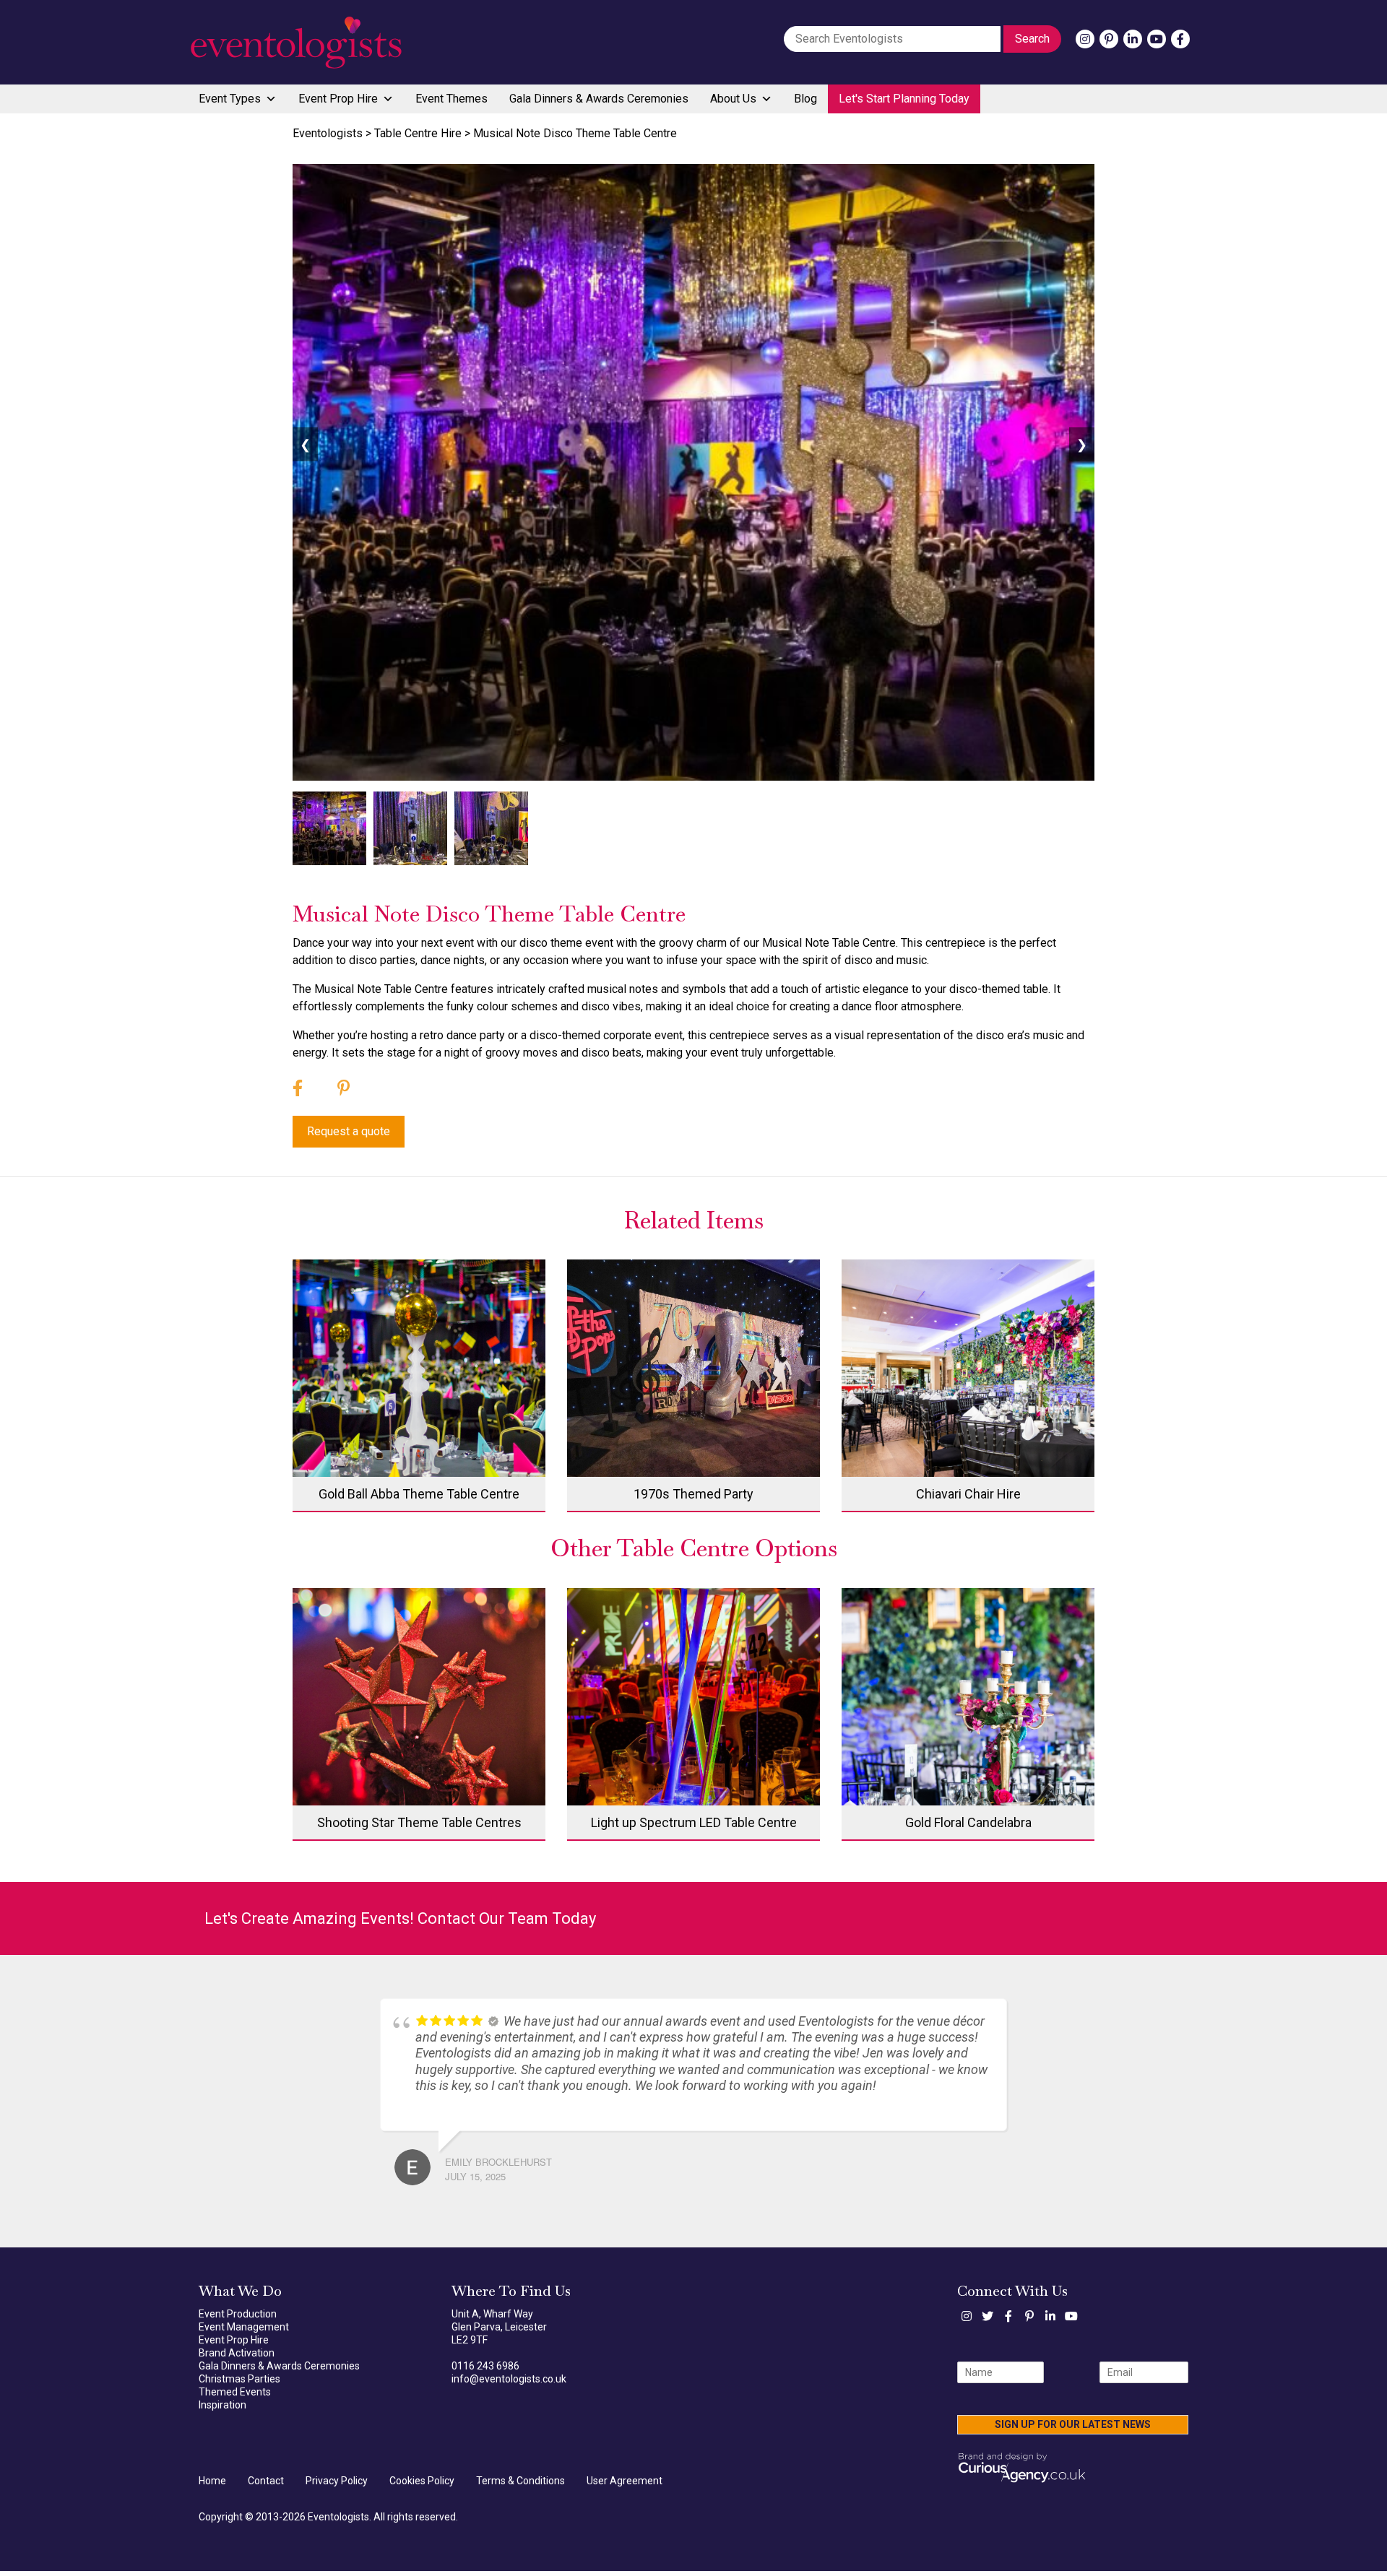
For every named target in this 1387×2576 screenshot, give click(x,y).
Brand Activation (237, 2359)
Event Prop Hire (338, 99)
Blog (805, 99)
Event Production (238, 2320)
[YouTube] (1157, 39)
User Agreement (625, 2486)
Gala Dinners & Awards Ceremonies (599, 99)
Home (212, 2486)
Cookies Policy (422, 2486)
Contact (266, 2486)
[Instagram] (1085, 39)
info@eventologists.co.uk (509, 2385)
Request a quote (349, 1131)
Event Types (230, 99)
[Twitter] (988, 2322)
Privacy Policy (337, 2486)
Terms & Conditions (520, 2486)
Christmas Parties (239, 2385)
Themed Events (235, 2398)
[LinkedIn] (1133, 39)
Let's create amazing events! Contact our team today (400, 1918)
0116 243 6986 (485, 2372)
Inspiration (222, 2411)
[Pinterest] (1109, 39)
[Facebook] (1180, 39)
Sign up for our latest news (1073, 2430)
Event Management (244, 2333)
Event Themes (451, 99)
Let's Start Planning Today (904, 99)
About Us (733, 99)
